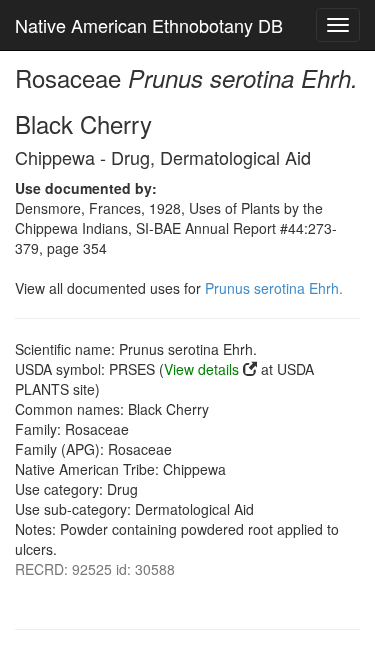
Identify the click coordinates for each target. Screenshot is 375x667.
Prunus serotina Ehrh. (274, 288)
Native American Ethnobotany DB (149, 25)
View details (201, 369)
